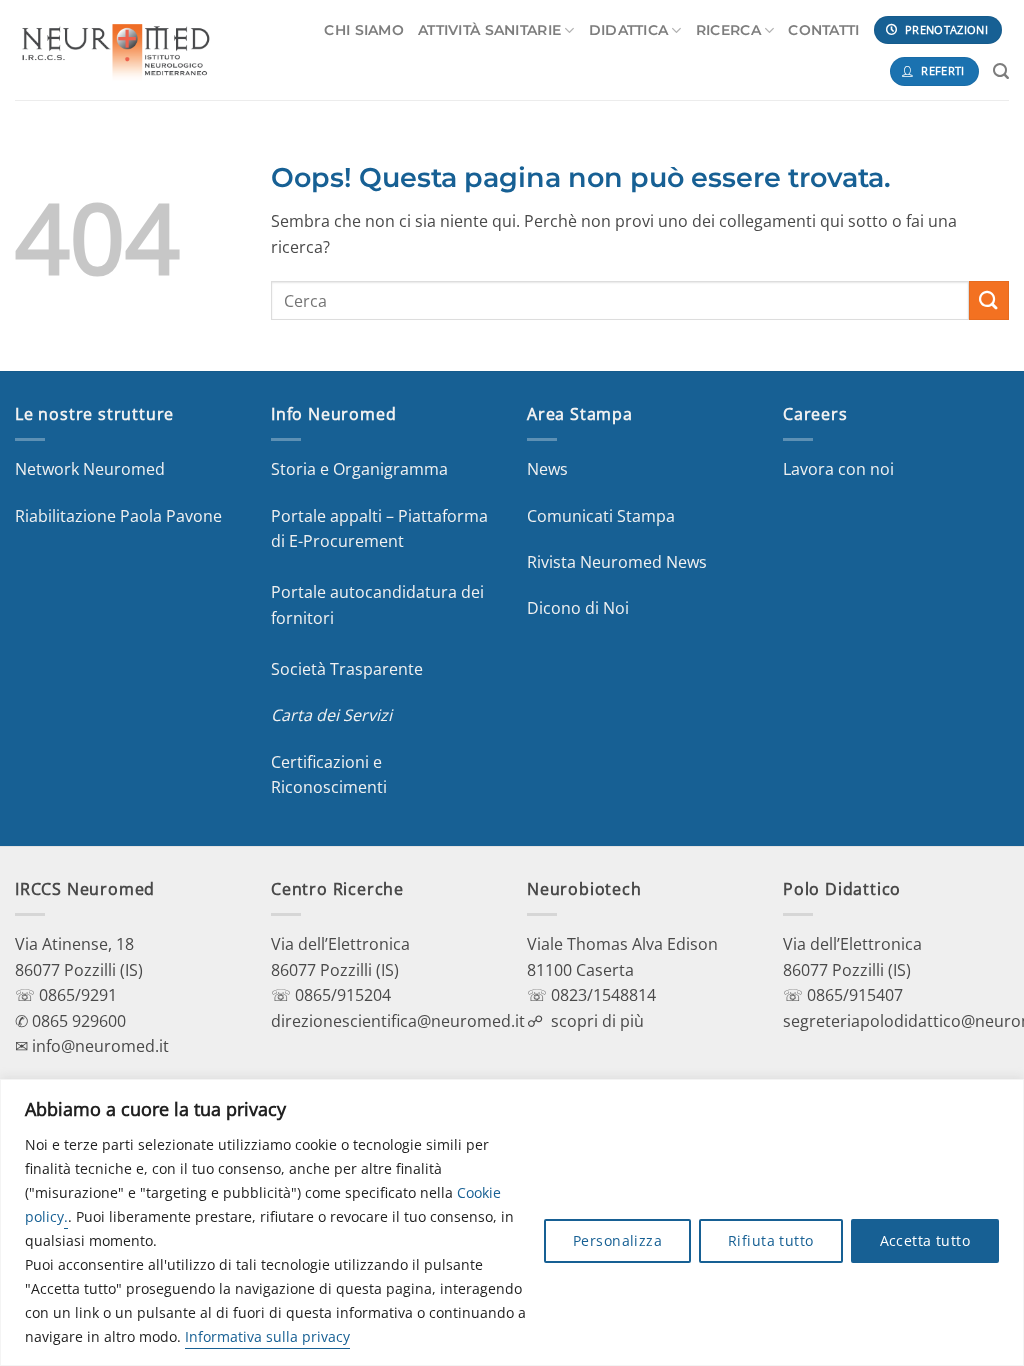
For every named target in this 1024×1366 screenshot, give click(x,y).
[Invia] (989, 300)
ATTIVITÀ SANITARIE (489, 30)
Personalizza (617, 1240)
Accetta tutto (925, 1240)
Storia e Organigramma (359, 469)
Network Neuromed (90, 469)
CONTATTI (823, 30)
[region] (512, 1222)
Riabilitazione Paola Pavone (118, 516)
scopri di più (597, 1021)
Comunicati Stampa (601, 516)
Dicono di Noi (578, 608)
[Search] (1001, 71)
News (547, 469)
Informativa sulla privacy (267, 1336)
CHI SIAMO (364, 30)
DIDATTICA (629, 30)
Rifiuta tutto (770, 1240)
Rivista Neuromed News (617, 562)
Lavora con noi (838, 469)
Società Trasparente (347, 669)
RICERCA (728, 30)
